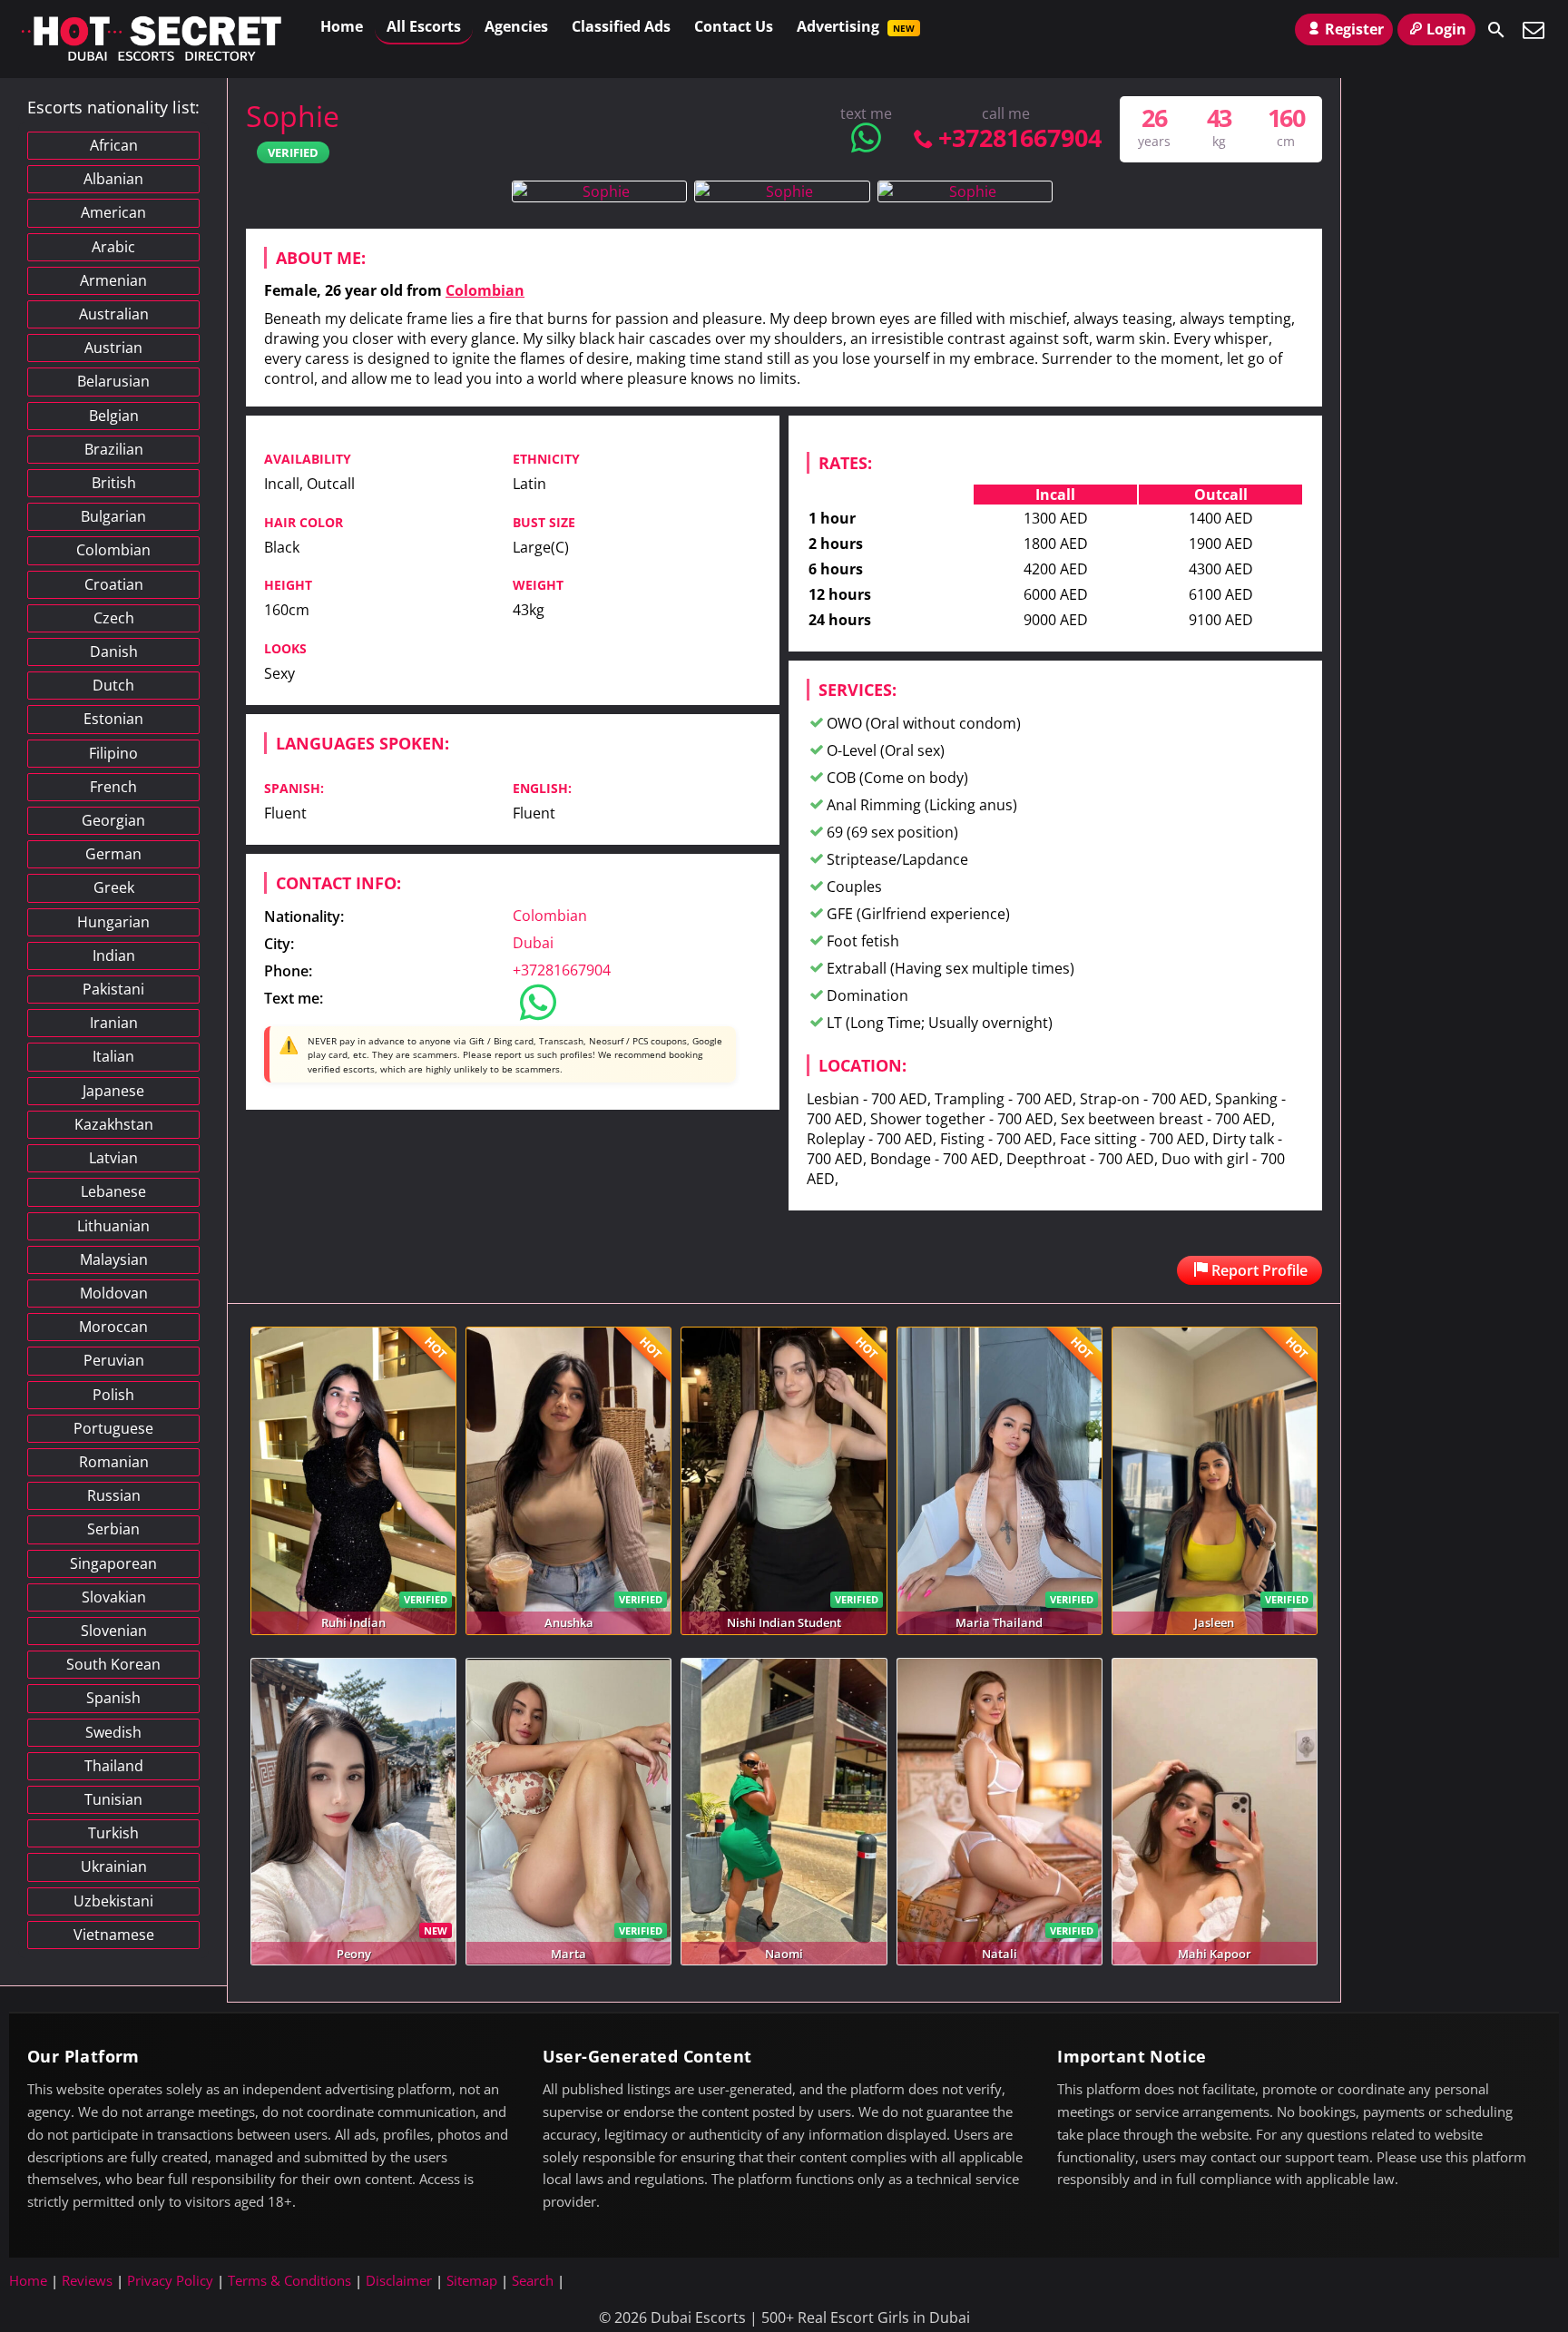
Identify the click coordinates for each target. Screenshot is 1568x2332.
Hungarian (113, 922)
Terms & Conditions (289, 2280)
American (113, 212)
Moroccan (113, 1327)
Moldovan (114, 1293)
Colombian (485, 290)
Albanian (113, 179)
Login (1446, 29)
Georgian (113, 820)
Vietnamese (114, 1935)
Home (342, 26)
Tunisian (113, 1799)
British (114, 483)
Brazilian (114, 449)
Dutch (113, 685)
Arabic (113, 247)
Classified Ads (621, 26)
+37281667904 (1019, 137)
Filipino (113, 753)
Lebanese (113, 1191)
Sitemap (472, 2280)
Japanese (113, 1091)
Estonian (113, 719)
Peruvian (114, 1360)
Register (1354, 29)
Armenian (113, 280)
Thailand (114, 1766)
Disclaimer (399, 2280)
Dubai (533, 943)
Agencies (516, 26)
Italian (113, 1056)
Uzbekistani (113, 1901)
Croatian (114, 584)
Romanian (114, 1462)
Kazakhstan (114, 1124)
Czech (114, 618)
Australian (114, 314)
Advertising (856, 26)
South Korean (113, 1664)
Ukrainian (114, 1867)
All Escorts (424, 26)
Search (533, 2280)
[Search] (1496, 30)
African (114, 145)
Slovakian (114, 1597)
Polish (113, 1395)
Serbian (113, 1529)
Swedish (113, 1732)
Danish (114, 652)
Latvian (113, 1158)
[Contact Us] (1534, 30)
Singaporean (113, 1563)
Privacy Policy (170, 2280)
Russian (114, 1495)
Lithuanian (113, 1226)
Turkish (113, 1833)
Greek (114, 887)
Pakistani (113, 989)
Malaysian (114, 1259)
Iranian (114, 1023)
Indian (114, 955)
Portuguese (113, 1428)
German (113, 854)
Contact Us (734, 26)
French (113, 787)
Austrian (113, 348)
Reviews (87, 2280)
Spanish (113, 1698)
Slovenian (114, 1631)
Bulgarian (113, 516)
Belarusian (113, 381)
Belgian (114, 416)
